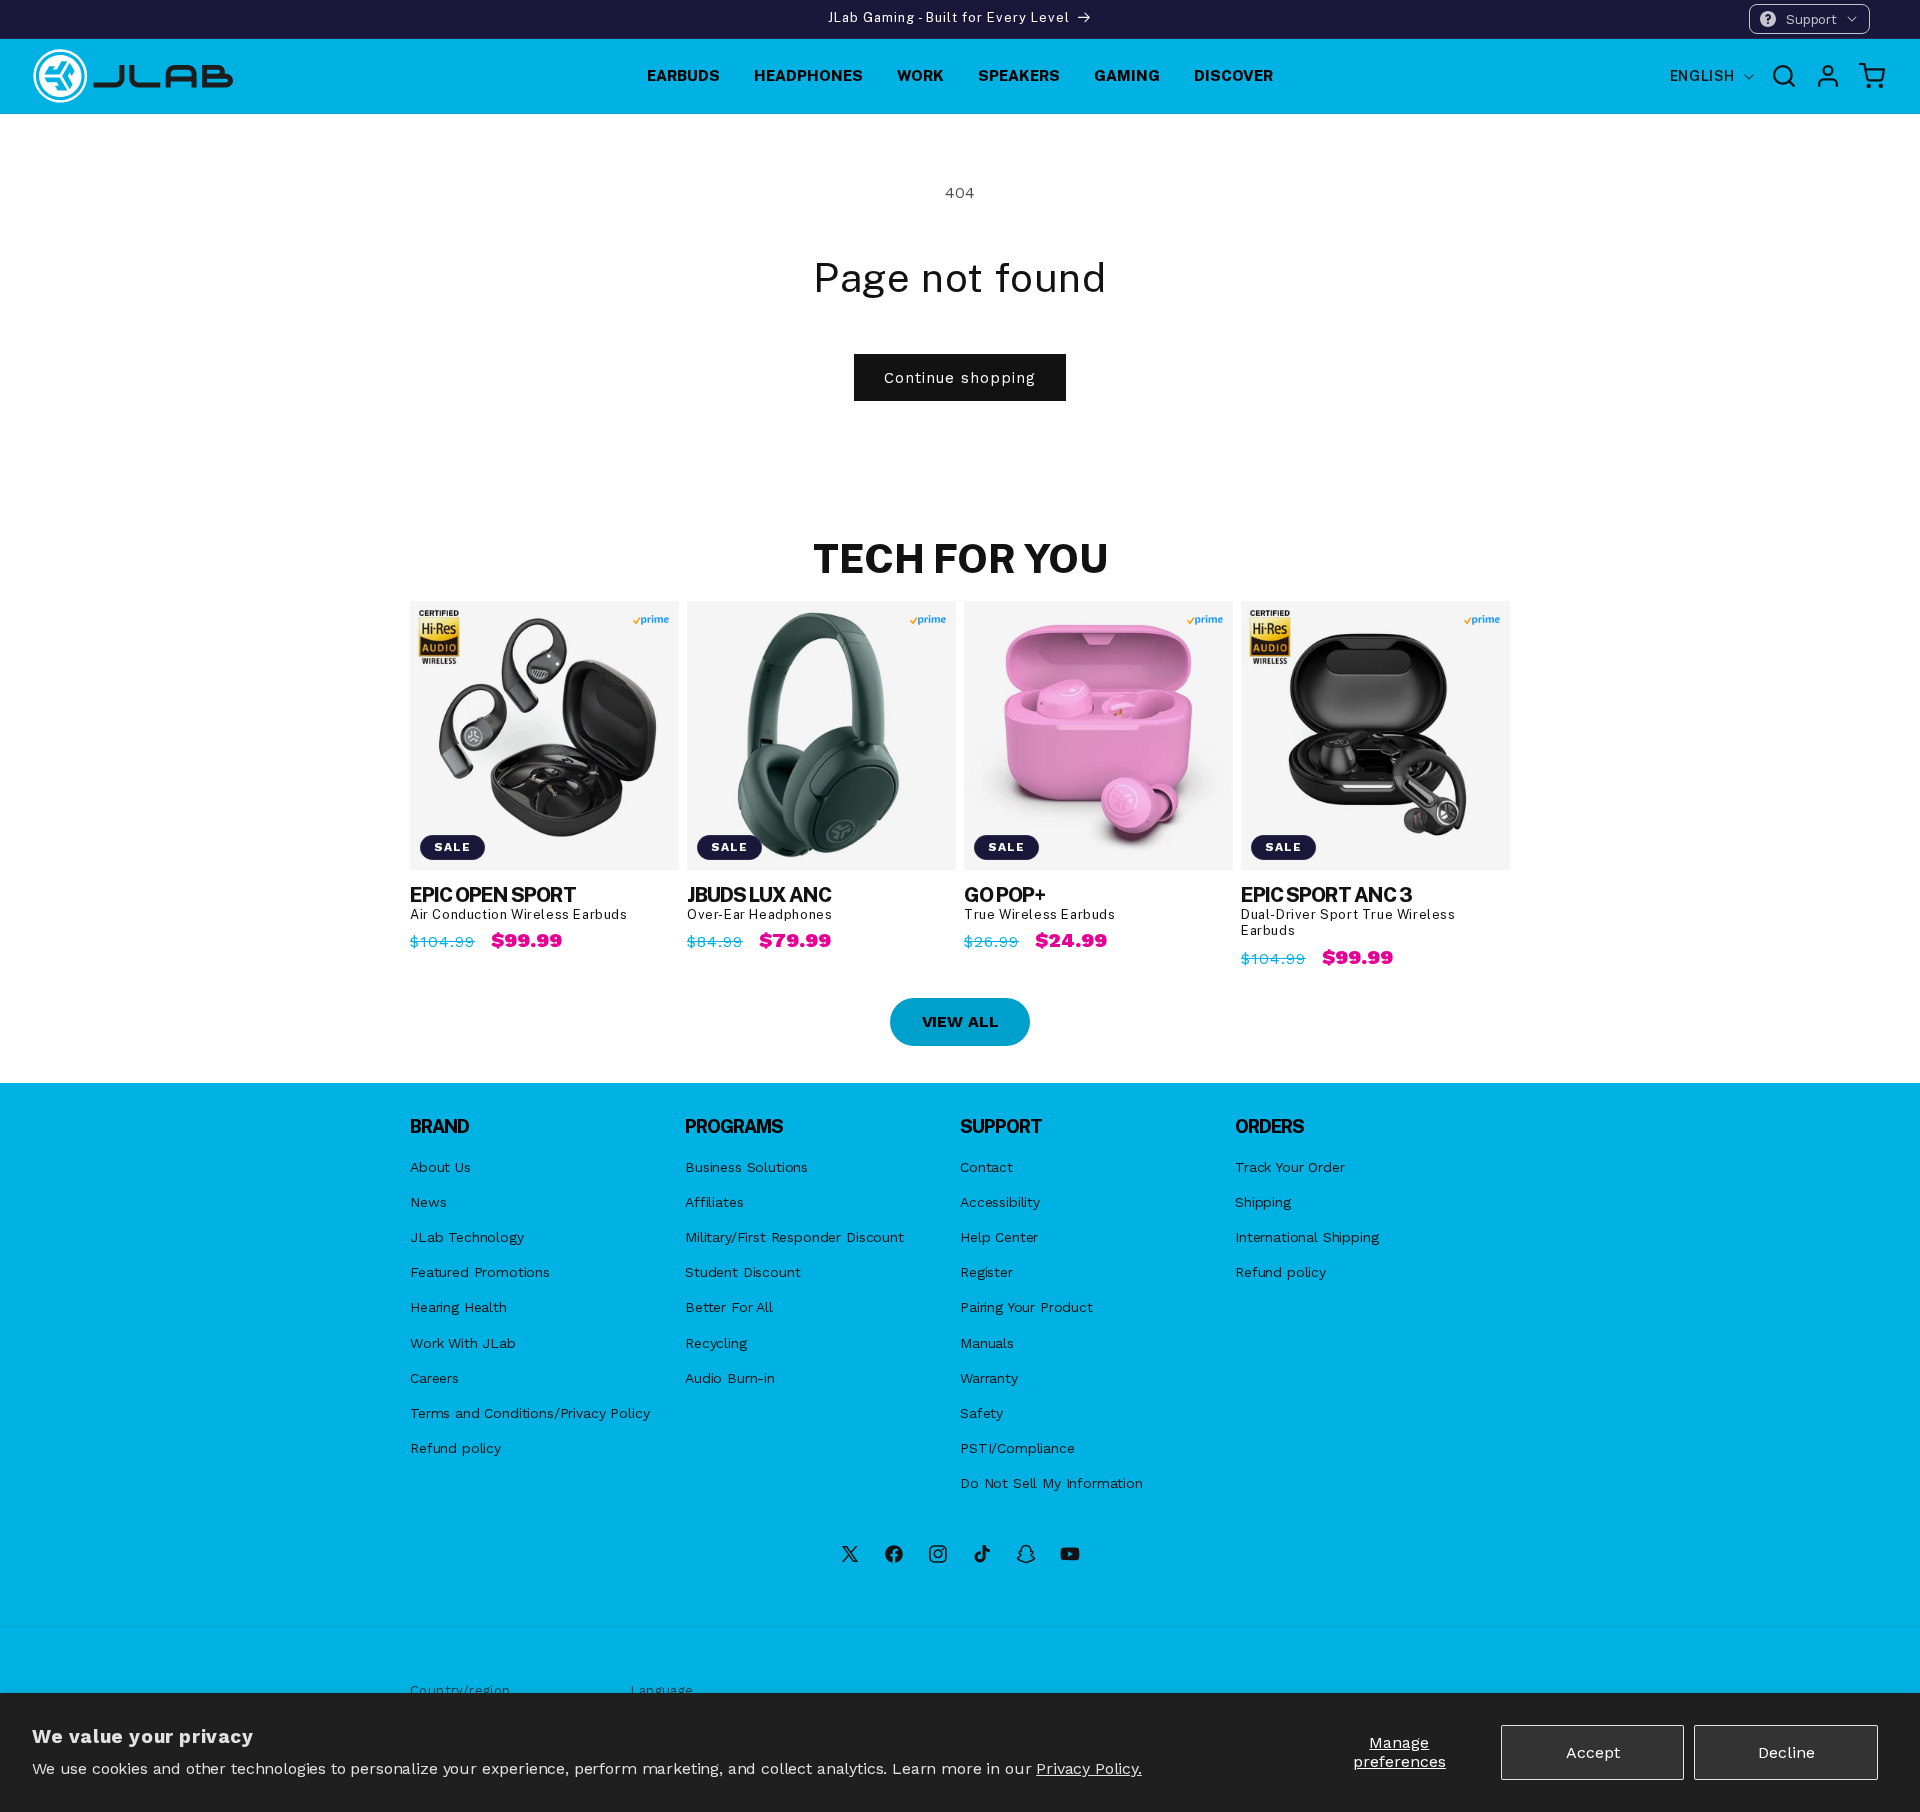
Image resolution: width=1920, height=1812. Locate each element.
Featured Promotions (480, 1272)
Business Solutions (746, 1167)
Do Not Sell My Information (1051, 1483)
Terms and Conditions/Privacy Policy (529, 1413)
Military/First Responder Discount (794, 1237)
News (428, 1202)
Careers (434, 1378)
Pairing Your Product (1026, 1307)
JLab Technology (467, 1237)
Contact (986, 1167)
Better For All (729, 1307)
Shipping (1263, 1202)
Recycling (716, 1343)
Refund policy (455, 1448)
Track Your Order (1289, 1167)
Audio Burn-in (730, 1378)
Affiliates (714, 1202)
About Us (440, 1167)
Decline (1786, 1752)
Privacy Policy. (1089, 1768)
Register (986, 1272)
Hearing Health (458, 1307)
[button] (1809, 19)
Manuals (987, 1343)
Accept (1593, 1752)
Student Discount (742, 1272)
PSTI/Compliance (1017, 1448)
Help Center (999, 1237)
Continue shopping (960, 378)
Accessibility (1000, 1202)
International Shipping (1306, 1237)
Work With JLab (463, 1343)
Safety (981, 1413)
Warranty (989, 1378)
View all (960, 1021)
